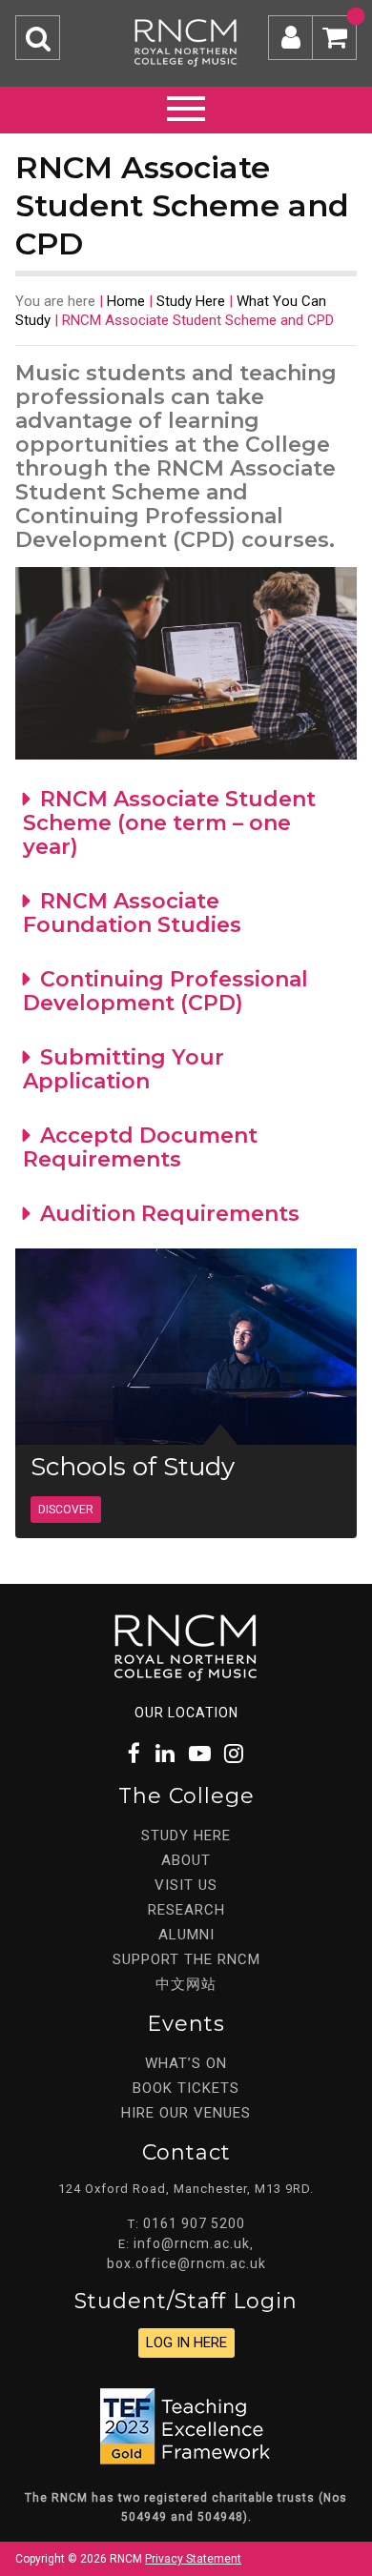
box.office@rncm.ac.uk (186, 2263)
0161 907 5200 (194, 2223)
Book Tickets (186, 2088)
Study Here (191, 301)
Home (126, 301)
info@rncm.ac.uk (192, 2243)
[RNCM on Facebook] (135, 1754)
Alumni (186, 1935)
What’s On (186, 2063)
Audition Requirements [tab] (170, 1214)
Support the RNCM (186, 1959)
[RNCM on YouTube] (200, 1754)
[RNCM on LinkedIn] (166, 1754)
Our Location (186, 1713)
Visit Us (186, 1885)
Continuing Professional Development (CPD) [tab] (165, 991)
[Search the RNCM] (38, 38)
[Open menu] (186, 106)
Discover (66, 1510)
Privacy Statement (193, 2559)
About (186, 1860)
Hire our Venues (186, 2113)
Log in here (186, 2343)
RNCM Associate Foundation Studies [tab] (132, 913)
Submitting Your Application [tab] (124, 1069)
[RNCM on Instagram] (235, 1754)
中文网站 (186, 1984)
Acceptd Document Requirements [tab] (140, 1147)
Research (186, 1910)
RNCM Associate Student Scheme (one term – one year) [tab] (169, 823)
